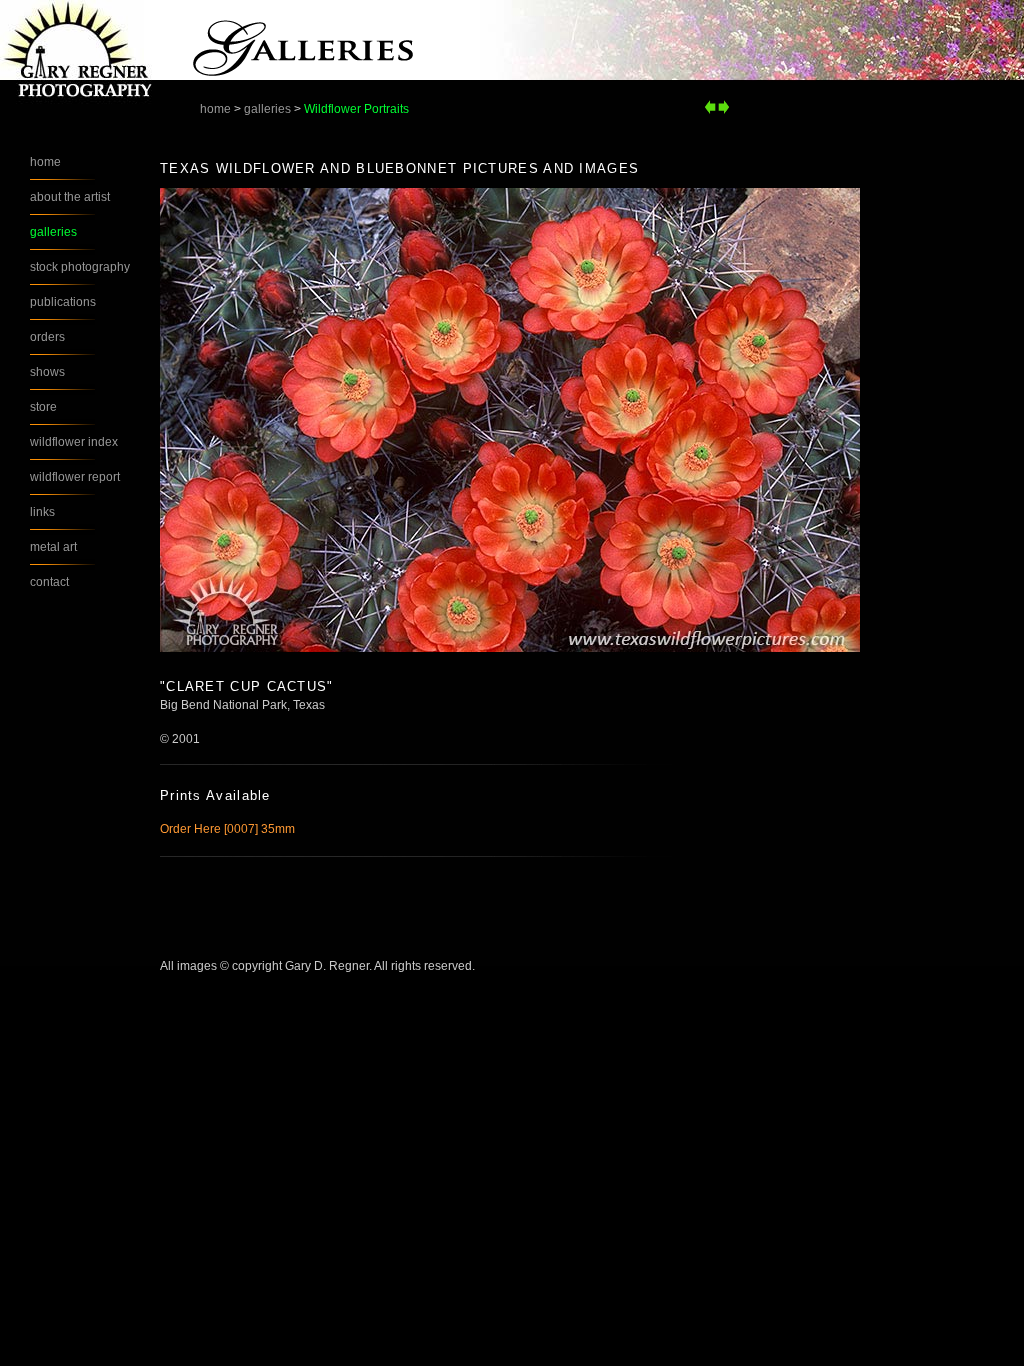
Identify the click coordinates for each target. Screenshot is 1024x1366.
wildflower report (75, 477)
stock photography (80, 267)
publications (63, 302)
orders (47, 337)
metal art (53, 547)
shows (47, 372)
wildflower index (74, 442)
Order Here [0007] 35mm (227, 829)
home (215, 109)
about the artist (70, 197)
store (43, 407)
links (42, 512)
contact (49, 582)
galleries (267, 109)
